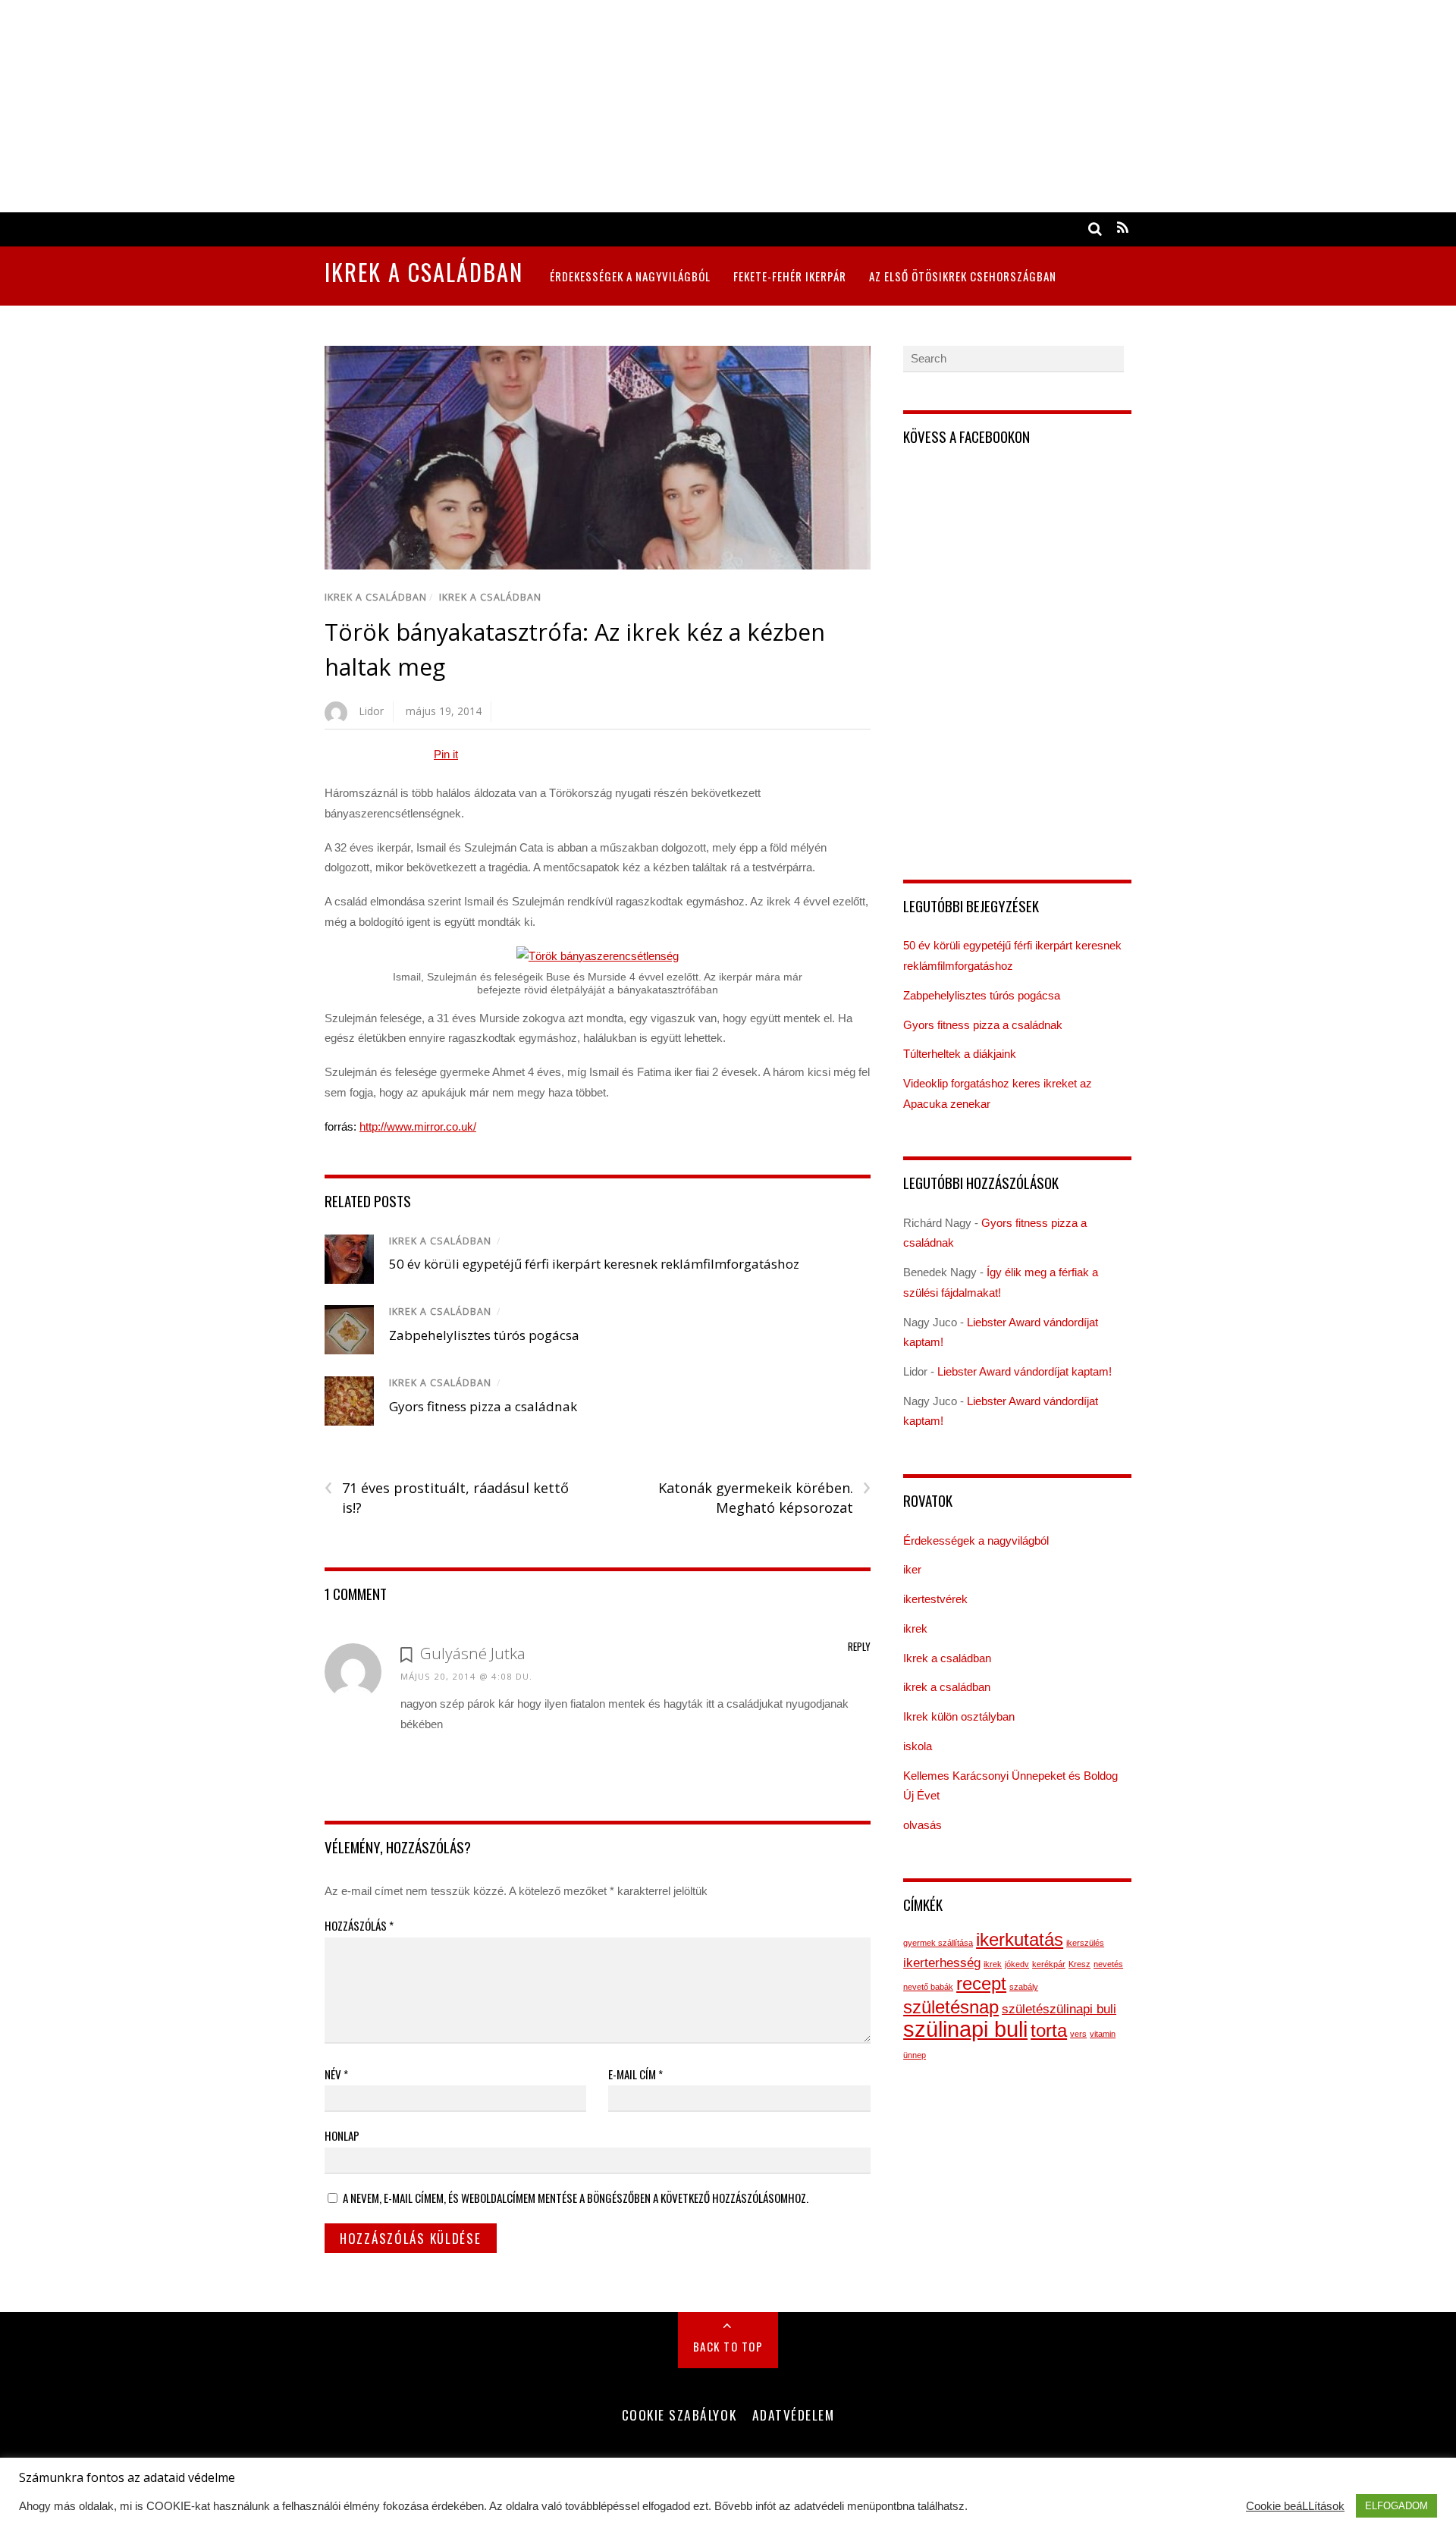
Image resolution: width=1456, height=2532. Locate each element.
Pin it (446, 754)
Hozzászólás (359, 1925)
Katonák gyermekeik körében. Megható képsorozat (764, 1498)
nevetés (1108, 1964)
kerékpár (1049, 1964)
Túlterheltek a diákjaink (960, 1054)
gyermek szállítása (938, 1943)
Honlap (342, 2135)
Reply (859, 1646)
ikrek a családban (490, 597)
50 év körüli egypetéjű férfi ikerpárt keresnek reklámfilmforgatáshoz (594, 1264)
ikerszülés (1085, 1943)
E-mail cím (635, 2074)
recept (981, 1983)
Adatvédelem (794, 2414)
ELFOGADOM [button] (1396, 2506)
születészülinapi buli (1059, 2009)
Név (336, 2074)
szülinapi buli (965, 2029)
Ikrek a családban (376, 597)
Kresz (1079, 1964)
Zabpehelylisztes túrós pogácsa (484, 1335)
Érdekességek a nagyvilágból (630, 276)
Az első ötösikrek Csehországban (963, 276)
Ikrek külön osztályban (959, 1716)
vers (1078, 2034)
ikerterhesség (942, 1963)
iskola (918, 1746)
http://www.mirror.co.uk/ (418, 1126)
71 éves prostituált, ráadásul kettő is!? (447, 1498)
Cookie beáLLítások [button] (1295, 2506)
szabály (1024, 1987)
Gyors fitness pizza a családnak (483, 1406)
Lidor (372, 711)
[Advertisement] (455, 106)
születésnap (951, 2007)
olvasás (923, 1825)
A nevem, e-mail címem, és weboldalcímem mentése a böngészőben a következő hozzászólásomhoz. (576, 2198)
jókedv (1017, 1964)
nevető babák (928, 1987)
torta (1049, 2030)
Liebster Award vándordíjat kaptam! (1025, 1371)
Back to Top (728, 2346)
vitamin (1103, 2034)
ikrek (915, 1628)
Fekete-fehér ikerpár (790, 276)
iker (912, 1569)
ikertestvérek (935, 1599)
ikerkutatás (1020, 1939)
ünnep (915, 2055)
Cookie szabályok (679, 2414)
